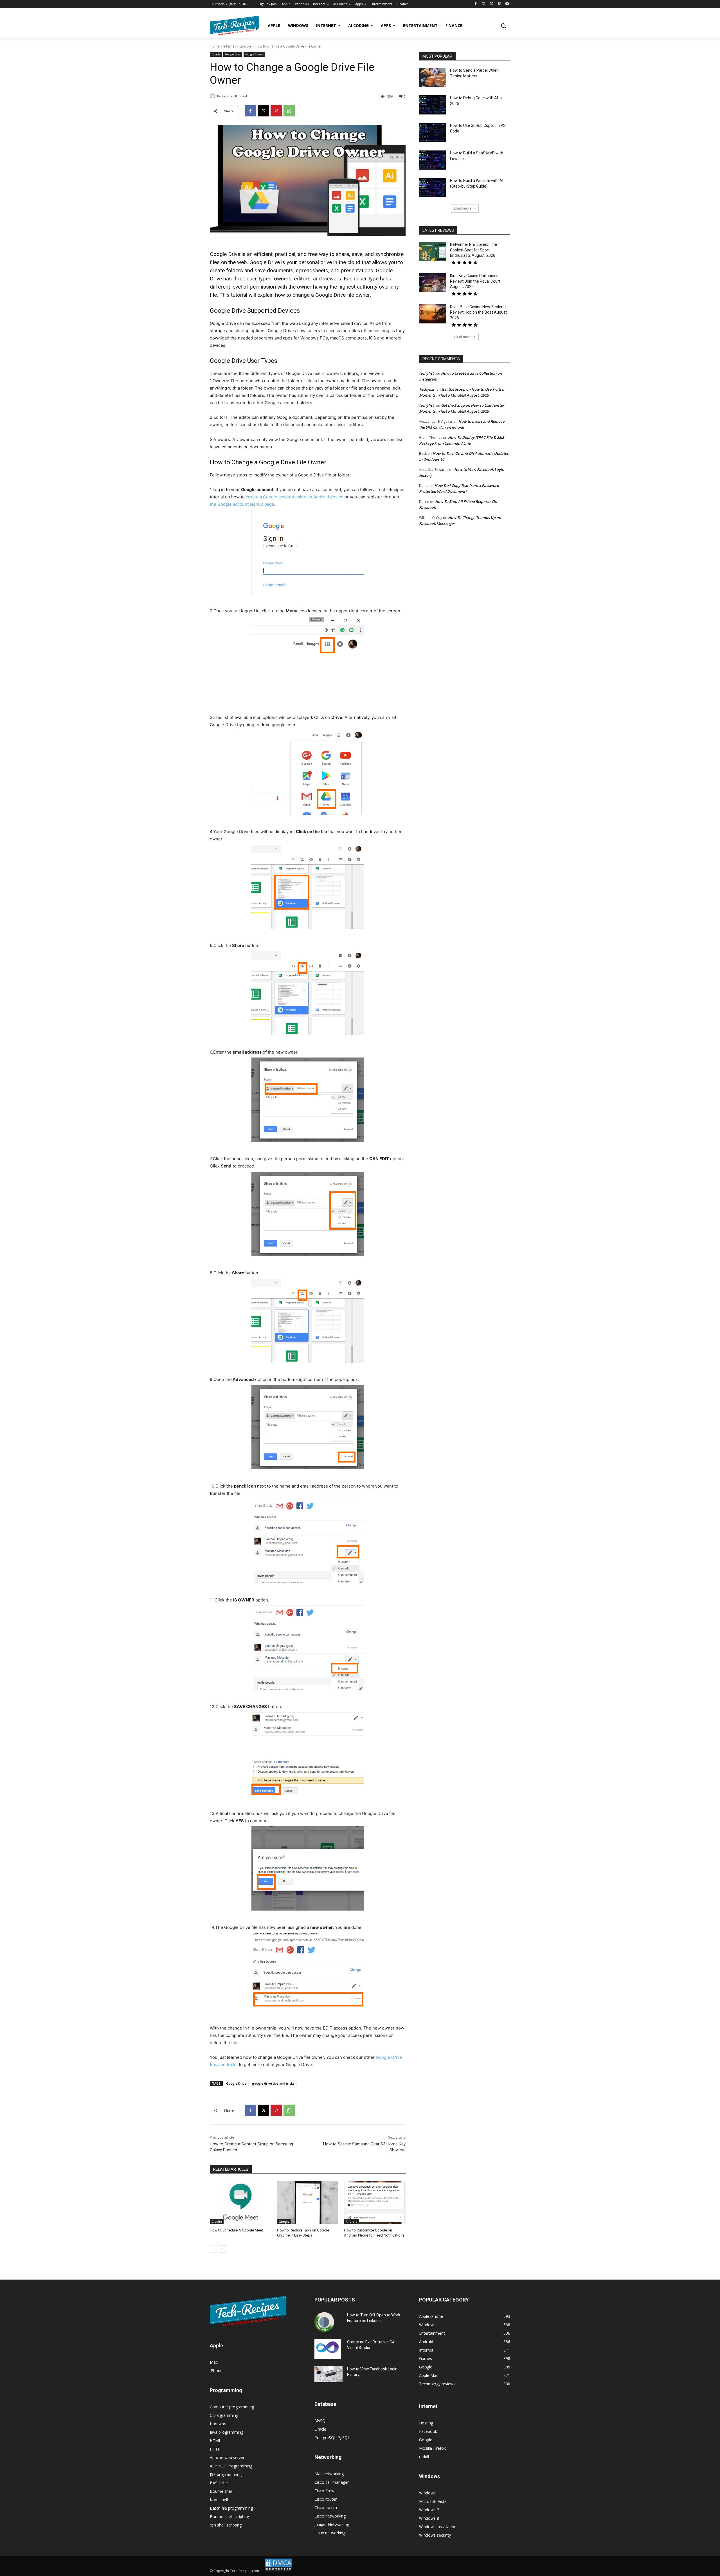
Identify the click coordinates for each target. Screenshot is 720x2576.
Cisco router (326, 2499)
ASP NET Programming (231, 2466)
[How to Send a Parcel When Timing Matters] (433, 77)
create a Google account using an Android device (295, 497)
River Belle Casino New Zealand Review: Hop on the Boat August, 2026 (479, 312)
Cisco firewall (326, 2491)
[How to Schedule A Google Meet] (241, 2202)
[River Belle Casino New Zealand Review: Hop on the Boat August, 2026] (433, 314)
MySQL (321, 2421)
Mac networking (329, 2474)
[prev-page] (213, 2249)
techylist (426, 373)
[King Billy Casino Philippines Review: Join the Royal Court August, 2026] (433, 283)
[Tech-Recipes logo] (235, 25)
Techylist (427, 389)
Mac (214, 2362)
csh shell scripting (226, 2525)
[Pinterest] (276, 111)
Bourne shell (221, 2491)
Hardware (219, 2424)
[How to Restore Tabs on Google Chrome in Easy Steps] (308, 2202)
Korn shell (219, 2500)
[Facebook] (476, 4)
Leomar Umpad (234, 96)
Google (245, 46)
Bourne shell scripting (229, 2517)
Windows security (435, 2535)
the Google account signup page (242, 504)
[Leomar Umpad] (213, 96)
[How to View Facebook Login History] (328, 2374)
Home (215, 46)
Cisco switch (326, 2508)
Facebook (428, 2431)
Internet (229, 46)
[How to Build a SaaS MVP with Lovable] (433, 160)
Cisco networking (330, 2516)
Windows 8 (429, 2518)
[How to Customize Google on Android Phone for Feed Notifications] (375, 2202)
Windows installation (438, 2527)
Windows (427, 2493)
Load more (463, 208)
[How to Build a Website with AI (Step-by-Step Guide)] (433, 188)
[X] (491, 4)
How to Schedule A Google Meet (236, 2230)
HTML (215, 2441)
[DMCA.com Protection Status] (279, 2571)
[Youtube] (507, 4)
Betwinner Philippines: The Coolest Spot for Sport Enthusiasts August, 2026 (473, 250)
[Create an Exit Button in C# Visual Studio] (328, 2349)
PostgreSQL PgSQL (332, 2437)
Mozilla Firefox (432, 2448)
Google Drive (236, 2083)
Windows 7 (429, 2510)
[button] (503, 26)
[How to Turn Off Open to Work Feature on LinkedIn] (324, 2322)
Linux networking (330, 2533)
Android (352, 2222)
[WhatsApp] (289, 111)
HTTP (215, 2449)
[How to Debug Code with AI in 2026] (433, 105)
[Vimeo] (499, 4)
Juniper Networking (332, 2524)
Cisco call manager (332, 2482)
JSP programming (226, 2474)
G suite (217, 2222)
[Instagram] (484, 4)
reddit (424, 2457)
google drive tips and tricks (273, 2083)
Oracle (320, 2429)
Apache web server (227, 2457)
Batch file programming (231, 2508)
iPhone (216, 2371)
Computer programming (232, 2407)
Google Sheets (254, 54)
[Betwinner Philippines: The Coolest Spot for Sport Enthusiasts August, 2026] (433, 251)
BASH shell (220, 2483)
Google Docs (233, 54)
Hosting (426, 2423)
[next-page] (222, 2249)
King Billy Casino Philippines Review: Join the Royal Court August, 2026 (475, 281)
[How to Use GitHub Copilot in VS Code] (433, 132)
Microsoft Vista (433, 2501)
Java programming (227, 2432)
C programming (224, 2415)
